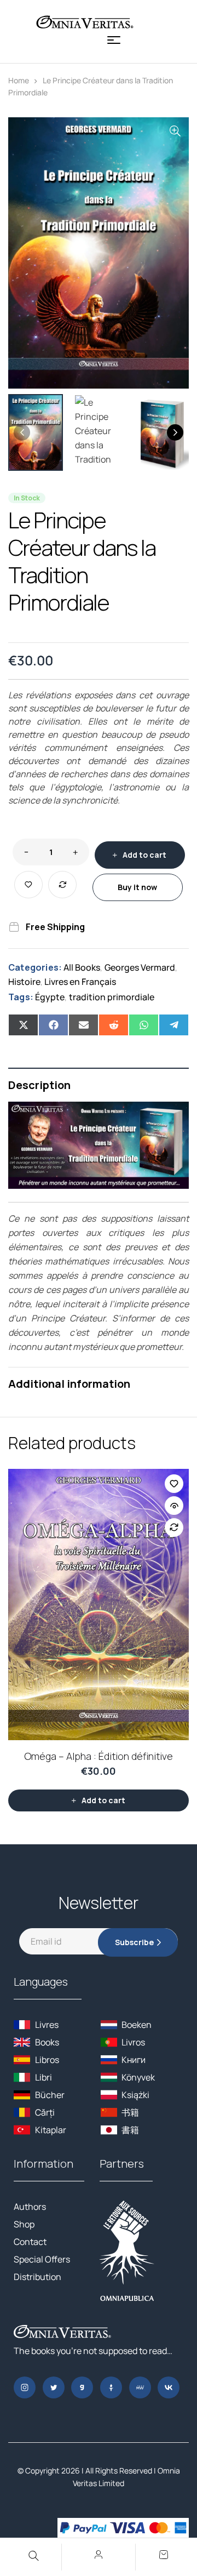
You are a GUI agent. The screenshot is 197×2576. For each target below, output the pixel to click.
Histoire (24, 982)
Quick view (174, 1506)
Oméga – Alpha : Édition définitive (99, 1756)
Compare (62, 885)
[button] (175, 131)
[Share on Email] (83, 1025)
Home (19, 80)
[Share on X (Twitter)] (23, 1025)
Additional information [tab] (69, 1384)
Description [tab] (39, 1085)
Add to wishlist (28, 885)
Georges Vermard (140, 967)
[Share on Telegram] (174, 1025)
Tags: (21, 997)
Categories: (35, 967)
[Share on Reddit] (114, 1025)
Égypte (50, 997)
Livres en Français (80, 982)
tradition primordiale (112, 997)
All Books (82, 967)
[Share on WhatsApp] (144, 1025)
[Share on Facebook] (53, 1025)
